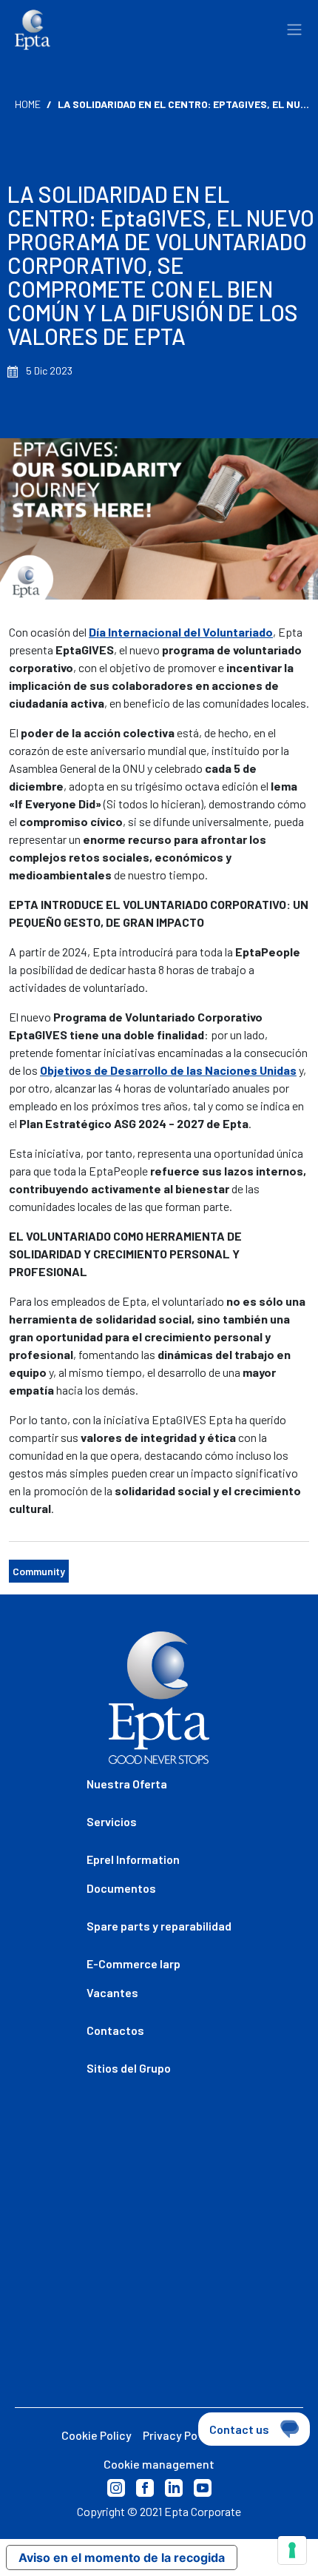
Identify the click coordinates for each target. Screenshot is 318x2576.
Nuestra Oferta (127, 1784)
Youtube (203, 2488)
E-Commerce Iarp (133, 1963)
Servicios (112, 1821)
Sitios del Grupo (129, 2068)
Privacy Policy (179, 2435)
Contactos (115, 2030)
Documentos (121, 1888)
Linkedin (174, 2488)
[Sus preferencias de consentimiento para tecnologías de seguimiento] (292, 2550)
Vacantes (112, 1992)
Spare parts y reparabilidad (159, 1926)
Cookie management (159, 2464)
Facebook (145, 2488)
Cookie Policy (97, 2435)
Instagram (116, 2488)
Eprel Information (133, 1859)
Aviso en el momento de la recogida (122, 2557)
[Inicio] (33, 30)
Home (28, 104)
